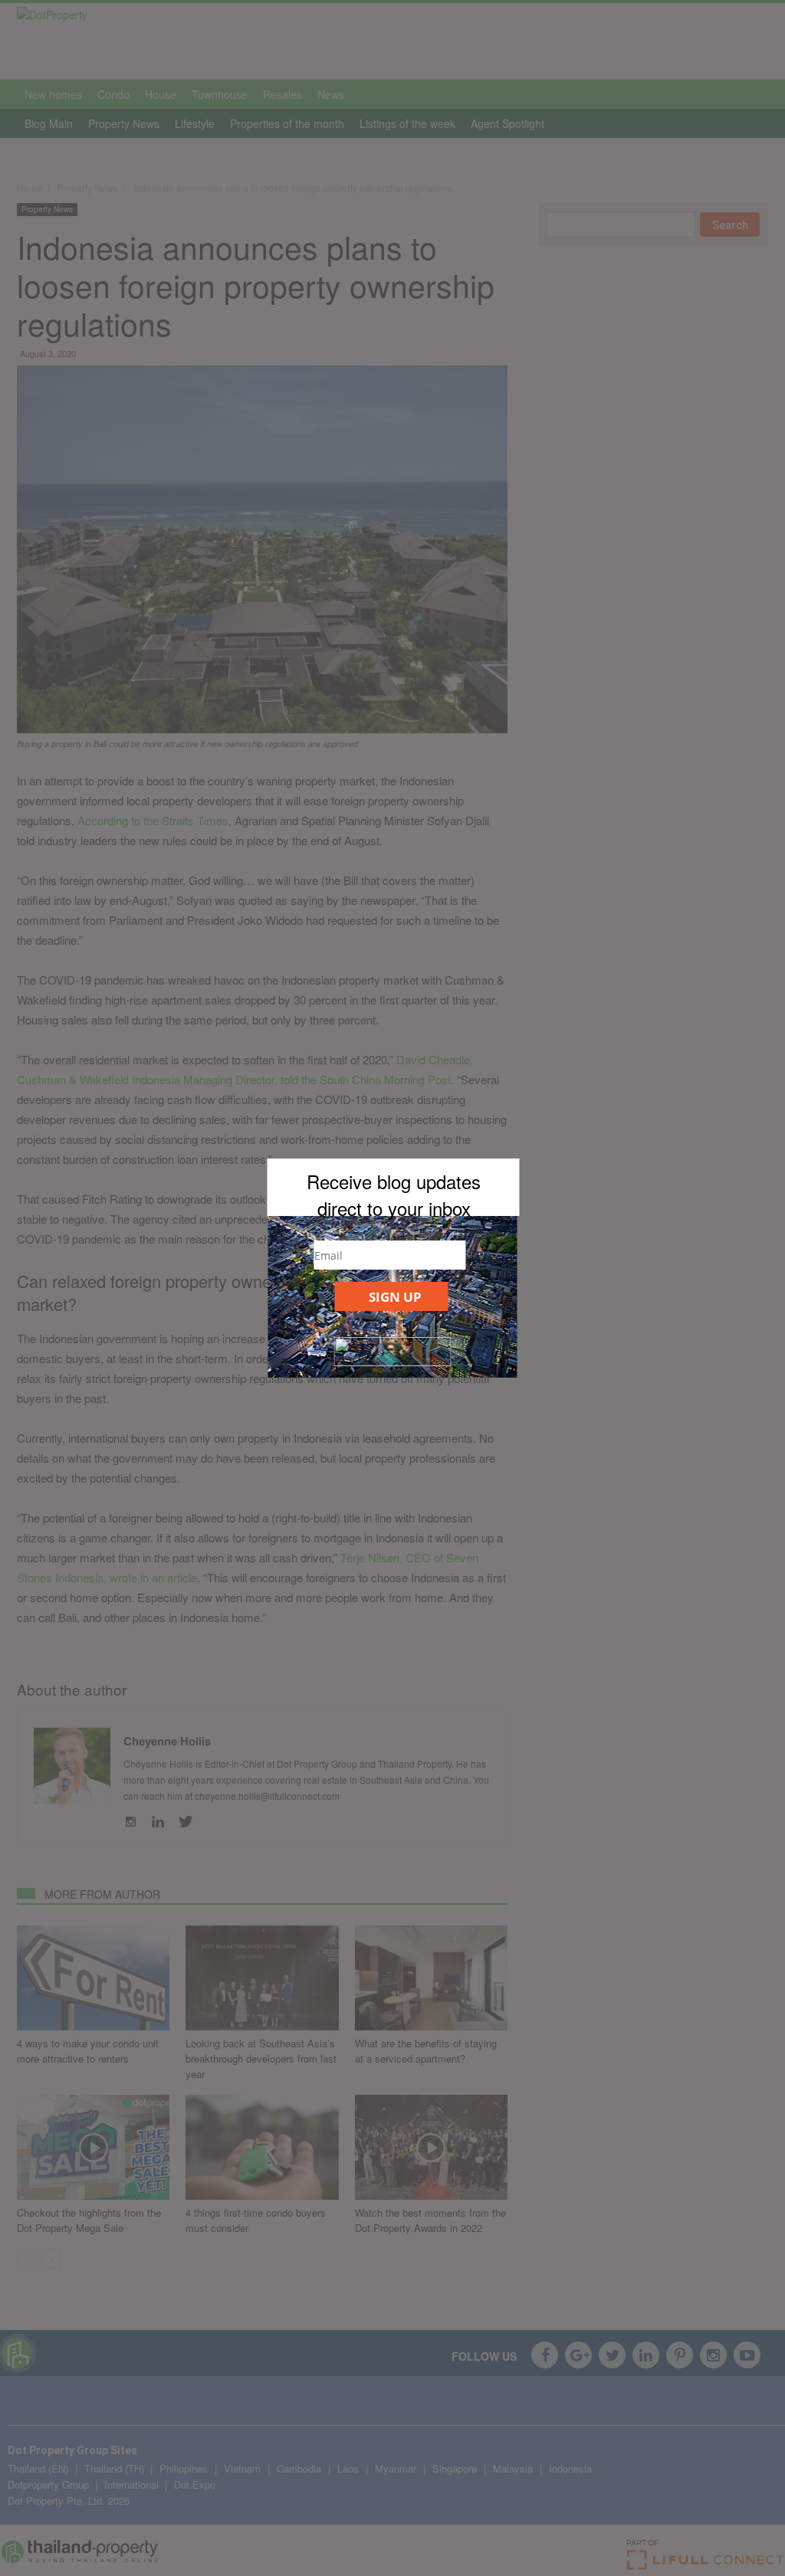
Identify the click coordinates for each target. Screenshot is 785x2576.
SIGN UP (395, 1297)
